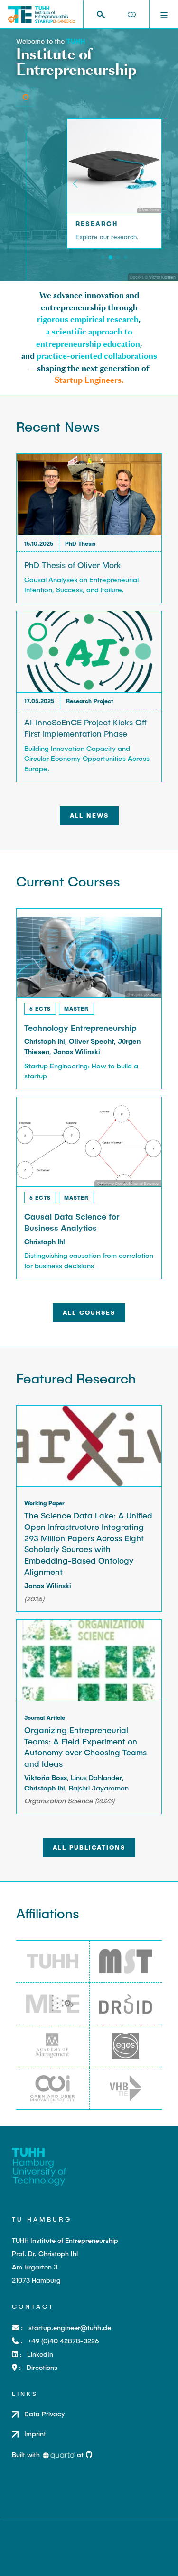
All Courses (89, 1312)
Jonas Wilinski (77, 1052)
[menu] (164, 14)
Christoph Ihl (45, 1041)
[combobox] (104, 14)
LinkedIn (40, 2354)
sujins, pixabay (145, 994)
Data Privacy (45, 2414)
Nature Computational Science (130, 1183)
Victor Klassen (162, 277)
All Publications (89, 1847)
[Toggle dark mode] (131, 15)
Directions (42, 2367)
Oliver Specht (91, 1041)
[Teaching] (118, 257)
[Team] (103, 257)
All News (89, 815)
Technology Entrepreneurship (80, 1028)
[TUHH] (76, 41)
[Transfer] (126, 257)
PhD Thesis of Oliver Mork (73, 565)
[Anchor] (123, 223)
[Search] (101, 14)
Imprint (35, 2434)
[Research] (111, 257)
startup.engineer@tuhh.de (70, 2327)
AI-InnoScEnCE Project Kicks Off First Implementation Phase (85, 728)
